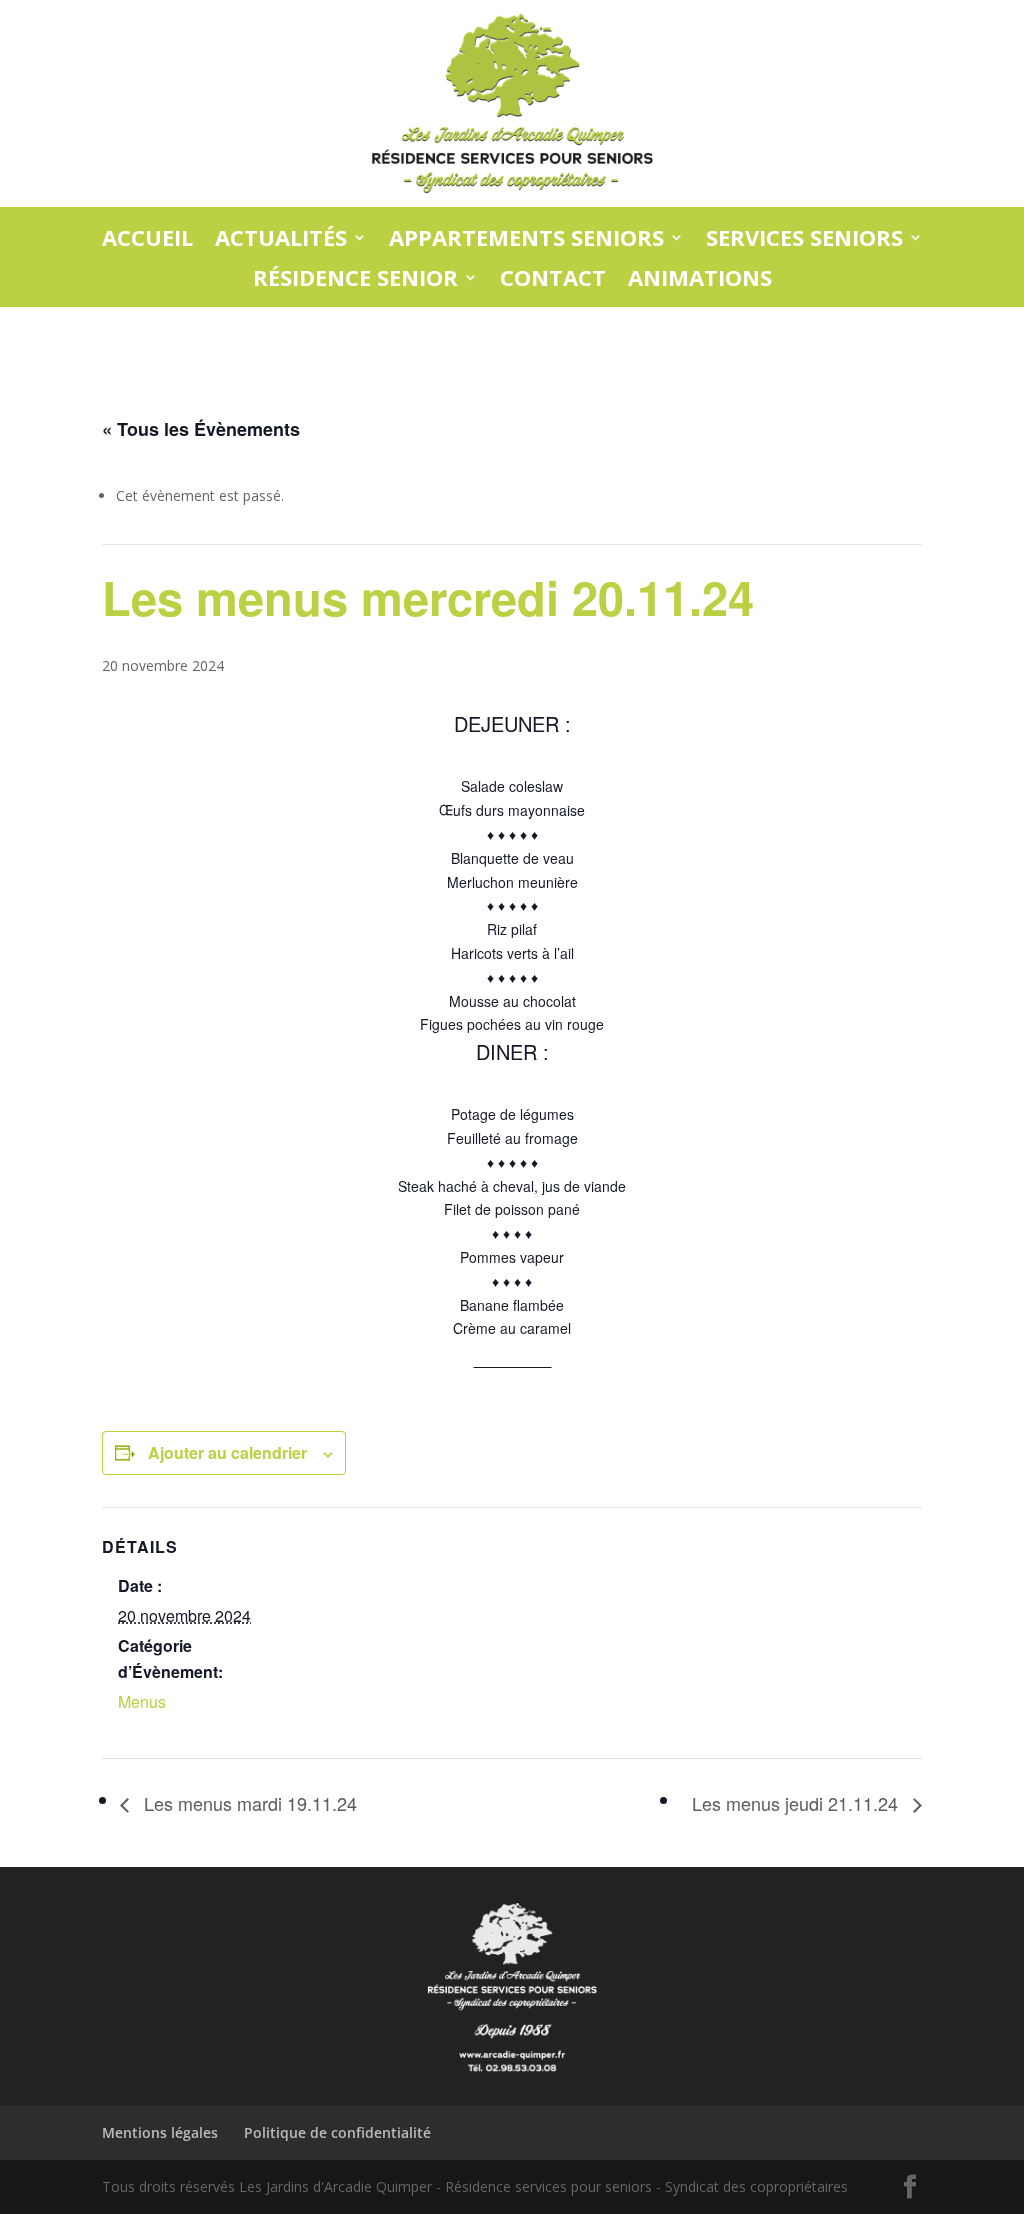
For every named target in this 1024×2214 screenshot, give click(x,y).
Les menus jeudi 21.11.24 (797, 1803)
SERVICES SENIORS (804, 238)
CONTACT (553, 278)
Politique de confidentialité (337, 2132)
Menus (142, 1701)
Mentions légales (160, 2132)
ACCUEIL (147, 238)
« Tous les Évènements (201, 429)
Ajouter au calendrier (227, 1452)
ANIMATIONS (700, 278)
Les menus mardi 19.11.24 (248, 1803)
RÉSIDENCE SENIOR (355, 278)
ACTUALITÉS (281, 238)
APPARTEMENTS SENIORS (526, 238)
